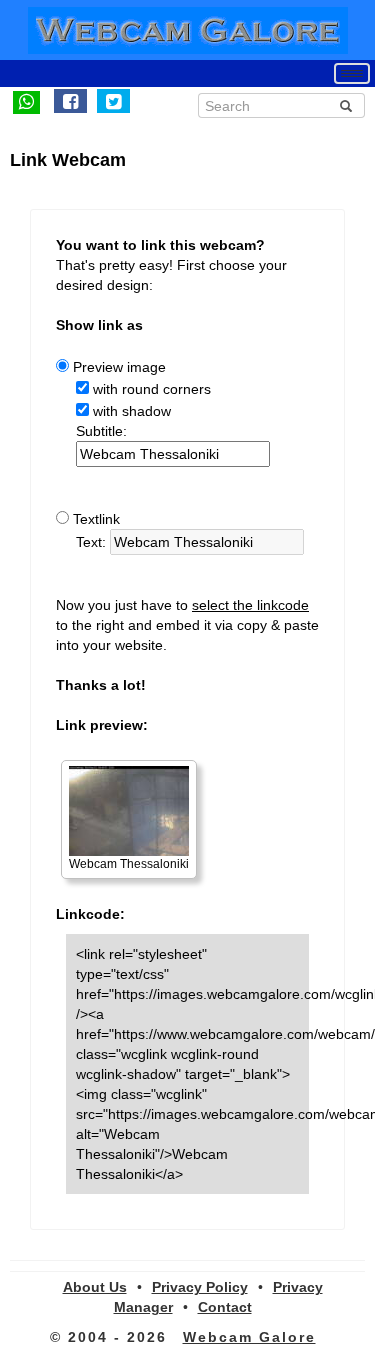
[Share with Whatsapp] (26, 101)
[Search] (346, 106)
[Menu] (352, 73)
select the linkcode (250, 605)
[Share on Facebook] (70, 101)
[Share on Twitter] (113, 101)
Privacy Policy (200, 1287)
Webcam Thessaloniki (129, 864)
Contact (225, 1307)
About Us (95, 1287)
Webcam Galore (249, 1337)
